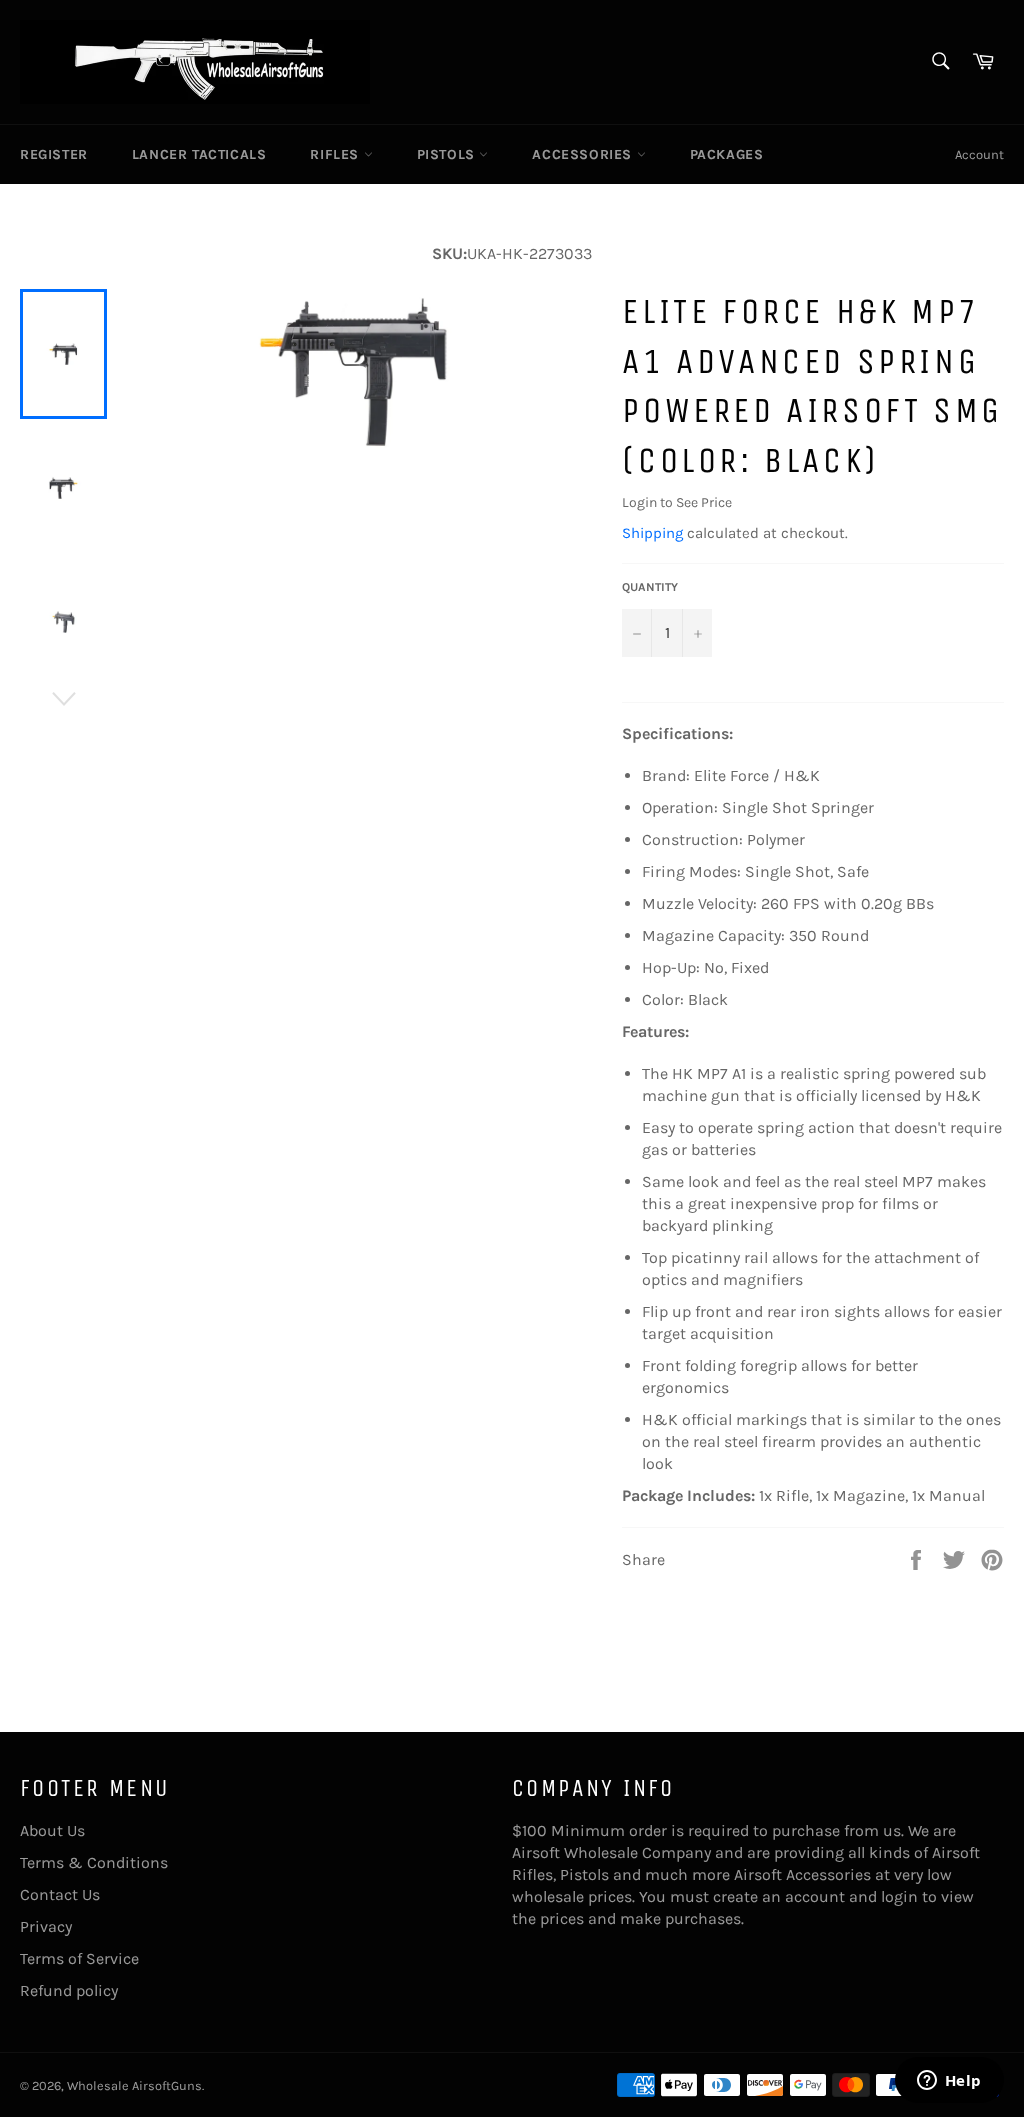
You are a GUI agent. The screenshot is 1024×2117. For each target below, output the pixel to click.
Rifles (336, 154)
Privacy (46, 1926)
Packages (727, 154)
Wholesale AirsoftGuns (134, 2085)
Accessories (584, 154)
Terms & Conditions (94, 1862)
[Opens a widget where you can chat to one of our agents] (949, 2082)
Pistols (448, 154)
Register (54, 154)
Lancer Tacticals (199, 154)
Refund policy (69, 1990)
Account (979, 154)
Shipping (652, 533)
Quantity (650, 587)
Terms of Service (79, 1958)
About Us (52, 1830)
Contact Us (60, 1894)
